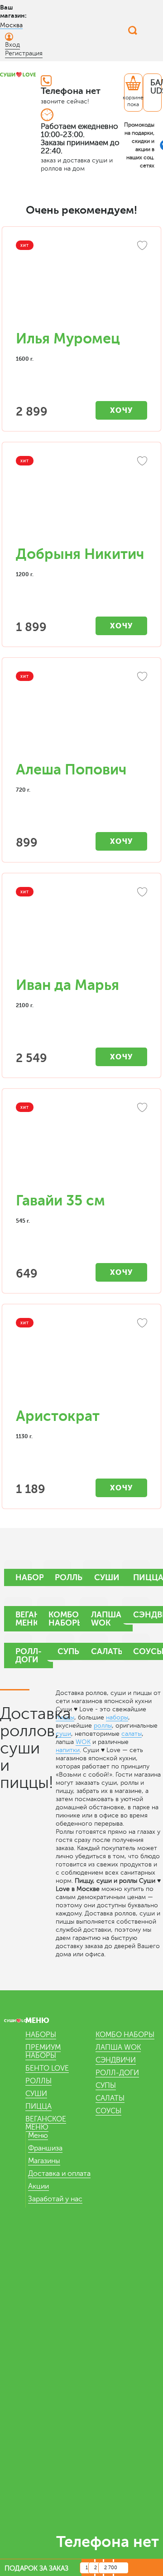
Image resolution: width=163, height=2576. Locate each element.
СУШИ (36, 2094)
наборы (117, 1717)
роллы (103, 1726)
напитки (68, 1750)
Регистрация (24, 53)
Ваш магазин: (13, 11)
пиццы (65, 1717)
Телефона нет (71, 91)
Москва (11, 25)
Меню (38, 2135)
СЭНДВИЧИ (116, 2060)
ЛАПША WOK (118, 2047)
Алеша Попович (71, 770)
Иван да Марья (67, 985)
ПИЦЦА (38, 2106)
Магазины (44, 2161)
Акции (38, 2186)
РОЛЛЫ (38, 2081)
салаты (132, 1734)
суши (63, 1734)
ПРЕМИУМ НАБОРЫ (43, 2052)
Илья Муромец (68, 339)
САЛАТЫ (110, 2098)
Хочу (122, 410)
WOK (83, 1742)
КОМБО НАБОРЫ (125, 2035)
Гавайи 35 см (60, 1201)
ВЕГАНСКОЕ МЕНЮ (46, 2123)
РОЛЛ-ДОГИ (117, 2073)
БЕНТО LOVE (47, 2068)
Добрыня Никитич (80, 554)
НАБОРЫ (41, 2035)
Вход (12, 45)
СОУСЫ (108, 2111)
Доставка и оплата (59, 2174)
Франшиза (45, 2148)
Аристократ (58, 1416)
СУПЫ (106, 2086)
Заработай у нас (55, 2199)
